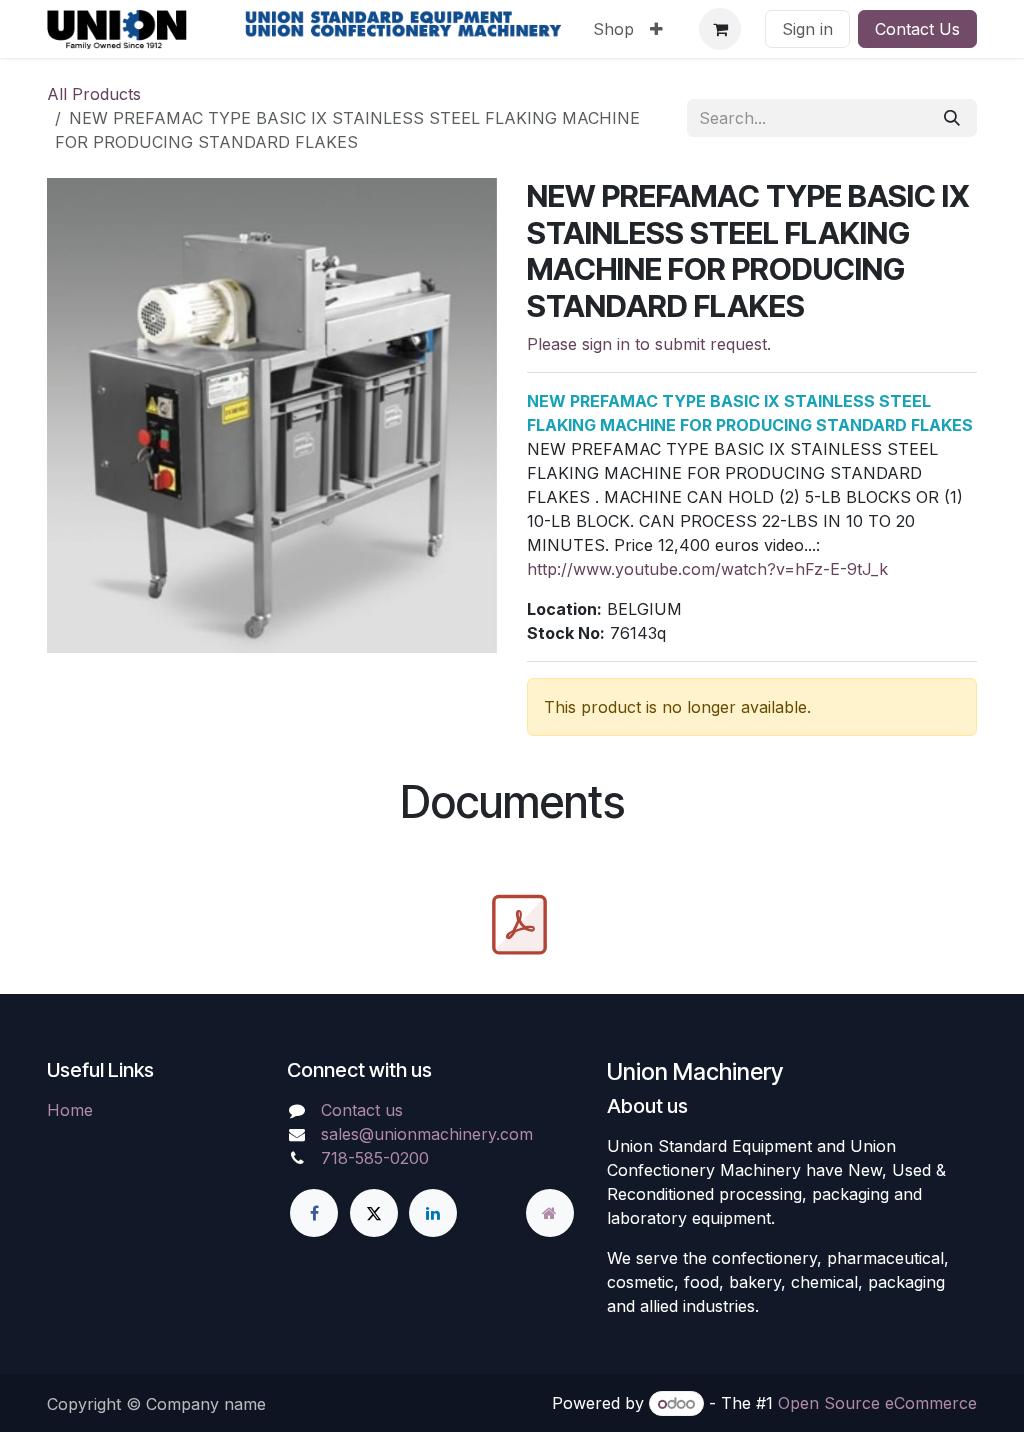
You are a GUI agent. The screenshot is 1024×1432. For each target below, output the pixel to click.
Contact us (362, 1110)
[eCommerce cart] (720, 29)
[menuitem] (613, 29)
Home (70, 1110)
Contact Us (917, 29)
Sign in (807, 29)
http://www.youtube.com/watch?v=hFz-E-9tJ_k (707, 569)
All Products (94, 94)
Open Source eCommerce (877, 1403)
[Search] (952, 118)
